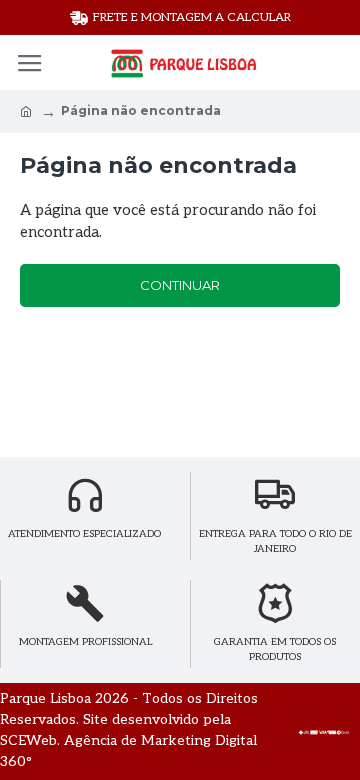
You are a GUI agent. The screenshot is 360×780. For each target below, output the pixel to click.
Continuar (180, 285)
